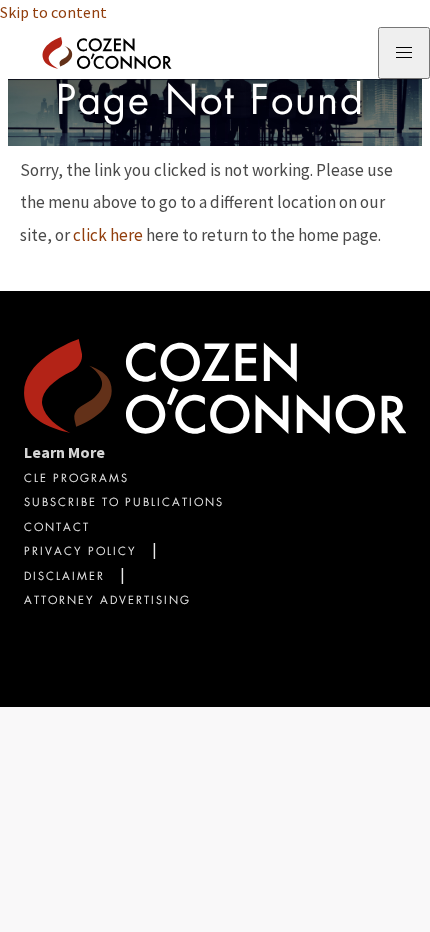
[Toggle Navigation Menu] (404, 53)
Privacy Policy (80, 552)
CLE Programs (76, 479)
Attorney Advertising (107, 601)
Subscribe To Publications (124, 503)
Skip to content (53, 12)
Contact (57, 528)
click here (108, 235)
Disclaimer (64, 577)
